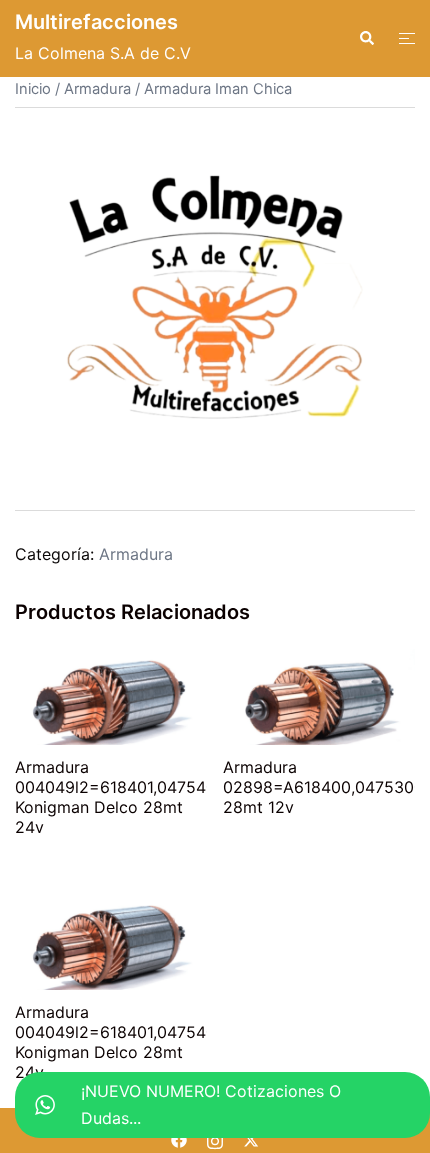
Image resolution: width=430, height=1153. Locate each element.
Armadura (97, 89)
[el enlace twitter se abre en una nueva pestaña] (251, 1138)
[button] (366, 38)
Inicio (33, 89)
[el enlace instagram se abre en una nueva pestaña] (215, 1138)
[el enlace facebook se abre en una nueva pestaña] (179, 1138)
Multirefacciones (96, 22)
